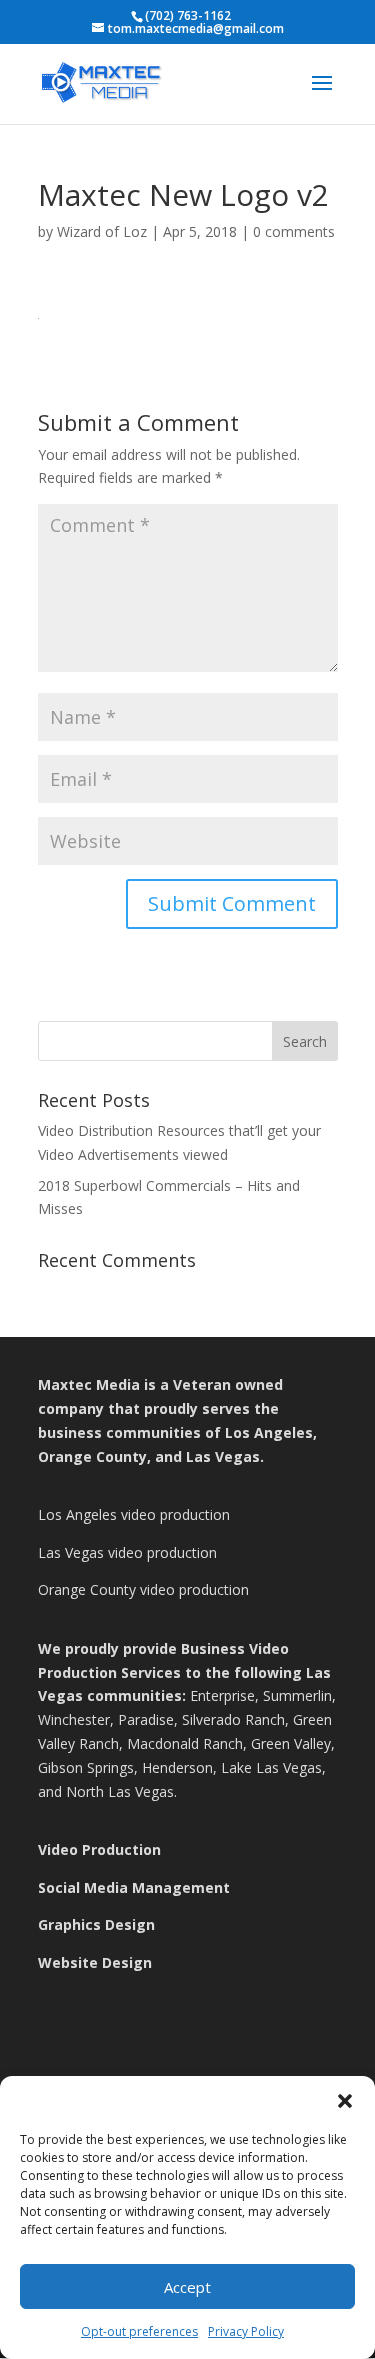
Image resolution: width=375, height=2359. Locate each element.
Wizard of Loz (102, 231)
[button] (345, 2101)
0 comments (294, 231)
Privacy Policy (246, 2331)
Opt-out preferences (139, 2331)
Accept (187, 2287)
